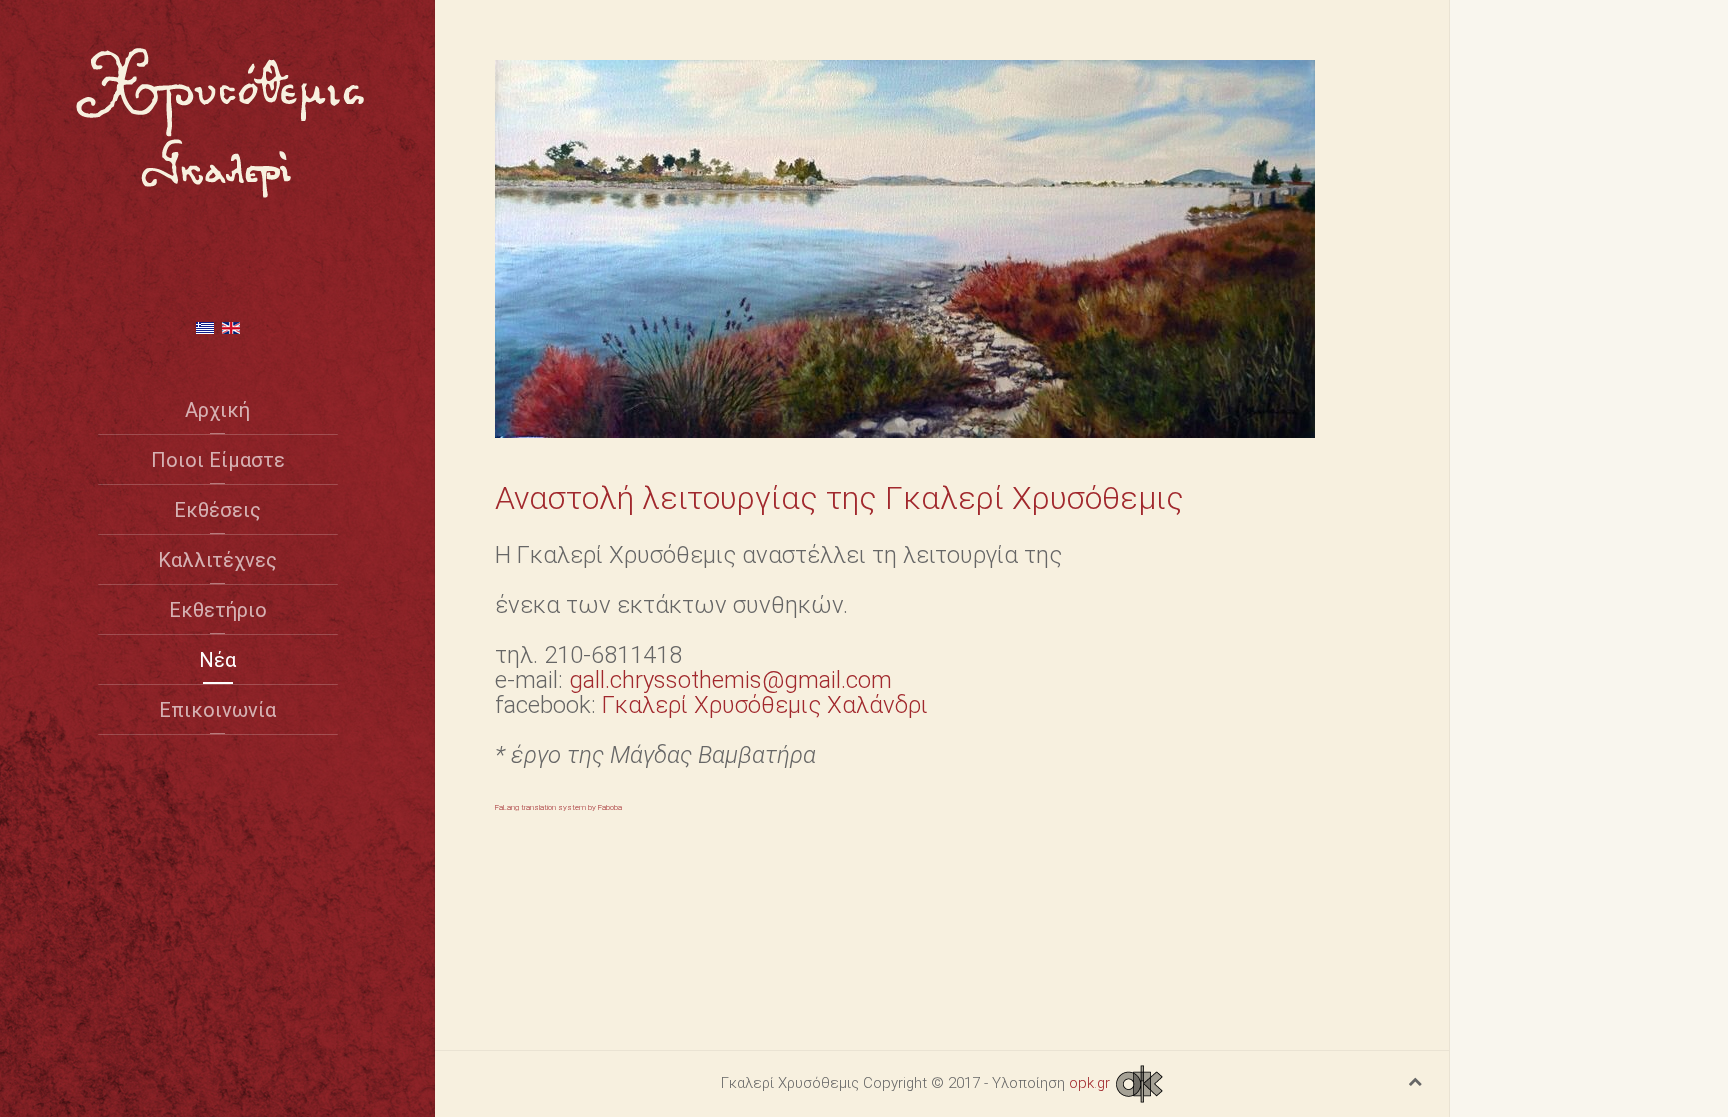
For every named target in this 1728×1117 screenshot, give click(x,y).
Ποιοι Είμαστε (218, 460)
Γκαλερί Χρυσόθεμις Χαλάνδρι (765, 705)
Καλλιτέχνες (217, 560)
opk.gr (1091, 1083)
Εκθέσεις (217, 510)
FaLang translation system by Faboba (558, 807)
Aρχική (217, 410)
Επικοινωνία (217, 710)
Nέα (217, 660)
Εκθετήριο (218, 610)
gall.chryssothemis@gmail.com (730, 680)
